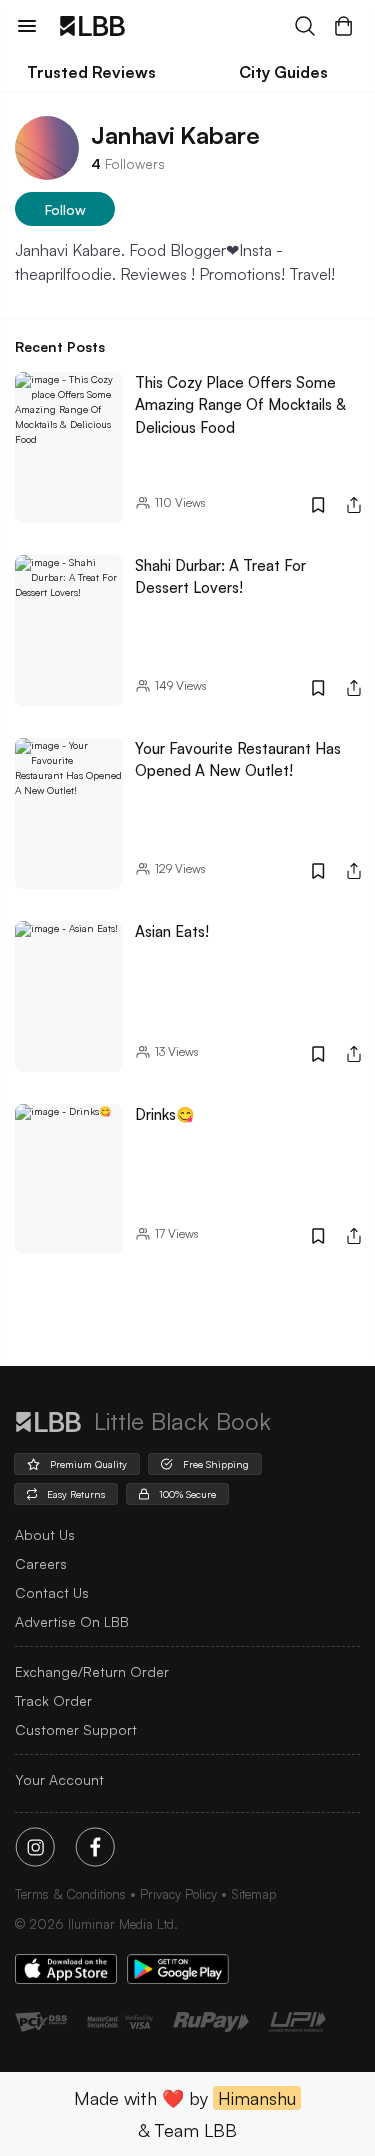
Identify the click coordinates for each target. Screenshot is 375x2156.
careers (41, 1563)
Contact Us (52, 1592)
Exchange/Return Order (92, 1671)
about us (45, 1534)
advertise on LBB (72, 1621)
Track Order (53, 1700)
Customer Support (76, 1729)
